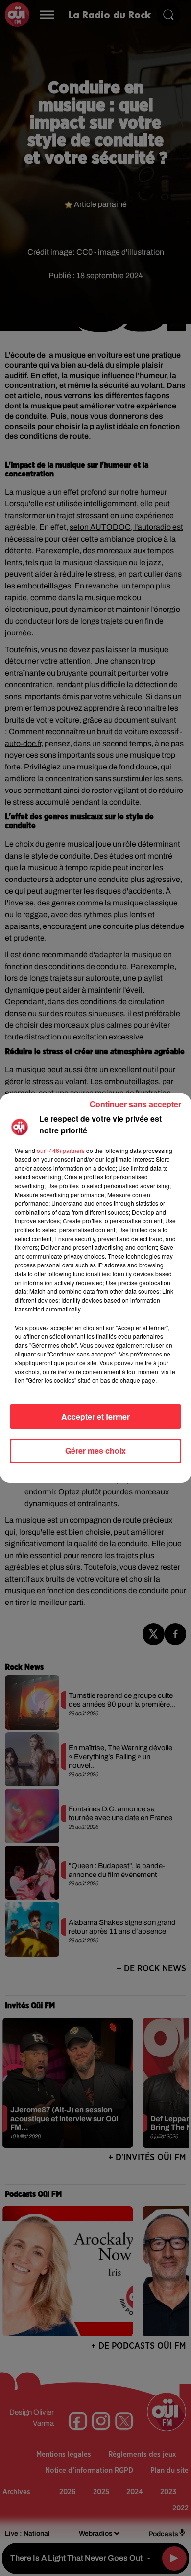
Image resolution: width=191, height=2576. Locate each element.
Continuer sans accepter (135, 1104)
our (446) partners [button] (61, 1150)
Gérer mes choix (95, 1451)
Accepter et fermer (95, 1416)
